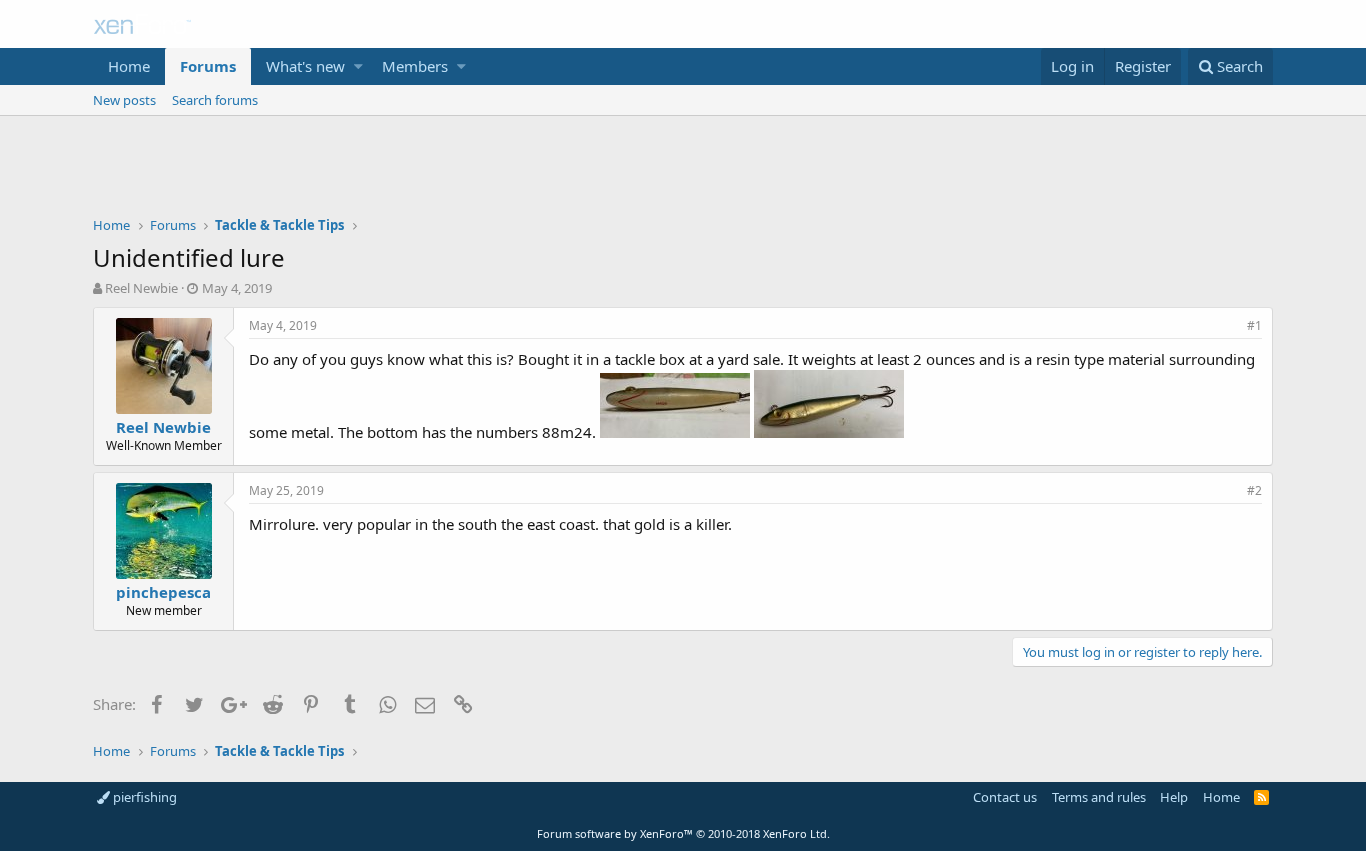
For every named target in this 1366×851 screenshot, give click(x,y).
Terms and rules (1099, 797)
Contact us (1005, 797)
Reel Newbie (141, 288)
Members (415, 66)
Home (129, 66)
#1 (1254, 325)
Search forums (215, 100)
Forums (208, 66)
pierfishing (143, 797)
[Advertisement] (683, 171)
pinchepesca (163, 592)
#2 (1254, 490)
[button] (358, 66)
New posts (124, 100)
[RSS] (1261, 797)
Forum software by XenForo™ (683, 833)
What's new (305, 66)
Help (1174, 797)
